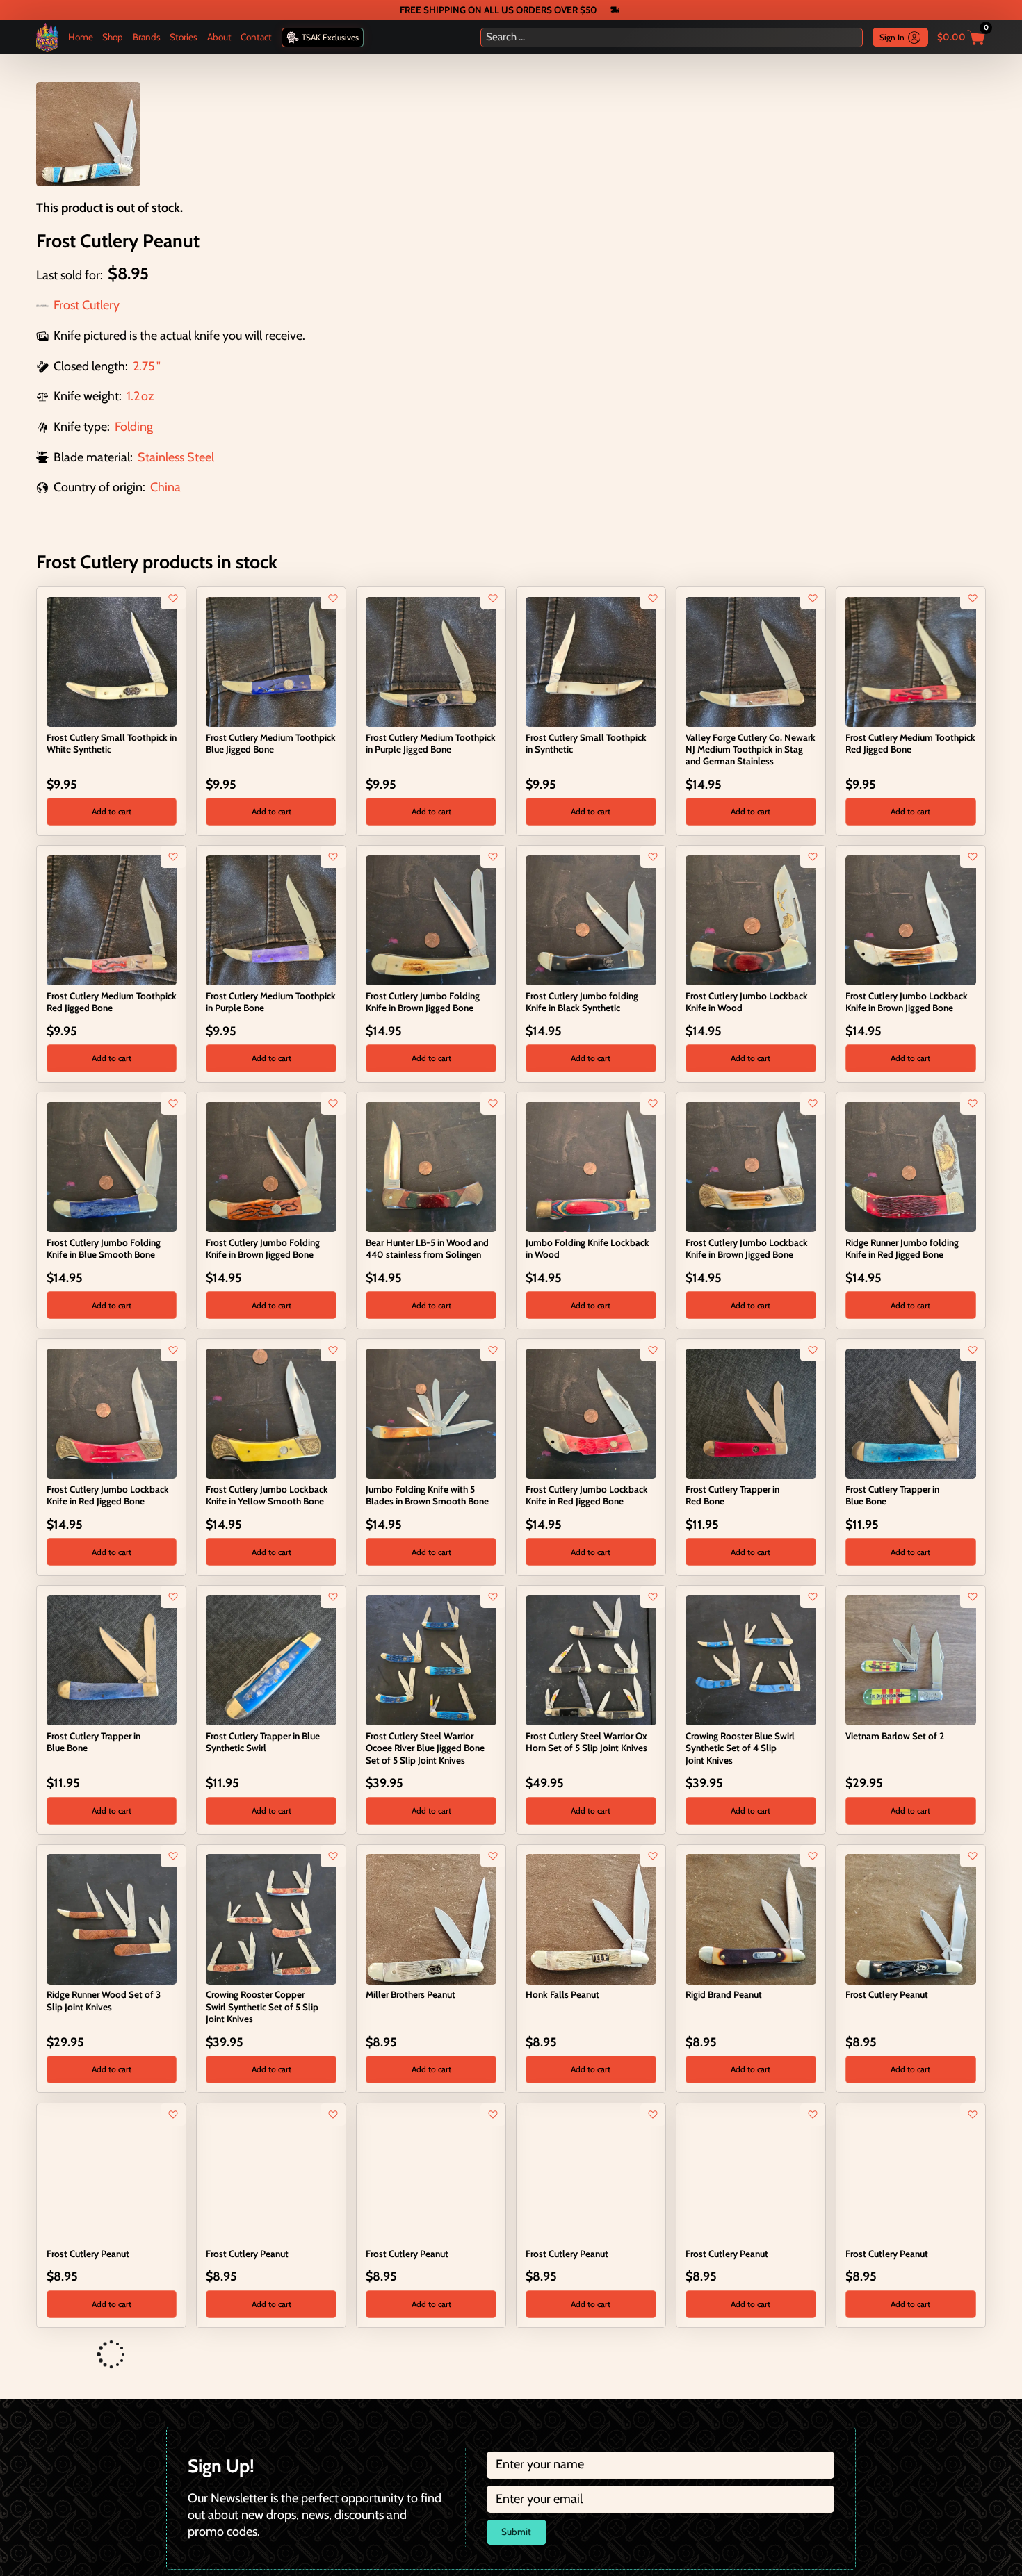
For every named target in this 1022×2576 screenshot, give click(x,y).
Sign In (892, 37)
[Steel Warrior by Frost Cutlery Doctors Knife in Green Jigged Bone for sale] (271, 2411)
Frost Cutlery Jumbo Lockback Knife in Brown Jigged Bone (907, 1002)
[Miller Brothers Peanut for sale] (431, 1918)
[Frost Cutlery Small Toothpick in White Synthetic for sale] (112, 661)
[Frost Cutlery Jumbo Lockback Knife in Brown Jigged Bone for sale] (910, 919)
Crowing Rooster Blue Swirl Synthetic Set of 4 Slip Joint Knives (740, 1748)
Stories (184, 37)
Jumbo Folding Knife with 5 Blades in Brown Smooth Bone (427, 1495)
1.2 (133, 396)
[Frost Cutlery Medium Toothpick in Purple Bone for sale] (271, 919)
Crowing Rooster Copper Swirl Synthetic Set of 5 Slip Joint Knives (262, 2006)
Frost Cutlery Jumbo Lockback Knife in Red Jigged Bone (108, 1495)
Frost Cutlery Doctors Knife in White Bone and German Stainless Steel (425, 2500)
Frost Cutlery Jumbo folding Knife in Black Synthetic (582, 1002)
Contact (256, 37)
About (219, 37)
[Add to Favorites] (173, 598)
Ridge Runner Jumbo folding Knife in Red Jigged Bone (902, 1248)
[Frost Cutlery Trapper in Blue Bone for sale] (910, 1413)
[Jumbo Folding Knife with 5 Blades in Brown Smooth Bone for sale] (431, 1413)
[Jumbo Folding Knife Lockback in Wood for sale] (591, 1166)
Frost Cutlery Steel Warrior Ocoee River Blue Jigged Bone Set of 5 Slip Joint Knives (425, 1748)
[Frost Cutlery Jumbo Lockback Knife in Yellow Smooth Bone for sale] (271, 1413)
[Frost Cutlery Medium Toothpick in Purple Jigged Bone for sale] (431, 661)
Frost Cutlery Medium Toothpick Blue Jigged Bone (271, 743)
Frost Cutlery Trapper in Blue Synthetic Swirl (263, 1742)
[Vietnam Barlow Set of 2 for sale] (910, 1659)
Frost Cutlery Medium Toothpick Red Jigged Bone (910, 743)
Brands (147, 37)
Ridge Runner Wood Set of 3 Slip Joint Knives (104, 2000)
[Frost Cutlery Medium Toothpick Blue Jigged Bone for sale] (271, 661)
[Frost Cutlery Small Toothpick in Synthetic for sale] (591, 661)
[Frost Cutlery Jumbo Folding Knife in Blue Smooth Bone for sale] (112, 1166)
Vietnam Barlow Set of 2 (895, 1736)
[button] (112, 812)
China (165, 487)
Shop (113, 37)
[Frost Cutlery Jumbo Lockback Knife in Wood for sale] (751, 919)
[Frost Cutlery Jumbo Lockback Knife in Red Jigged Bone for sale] (112, 1413)
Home (81, 37)
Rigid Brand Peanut (724, 1994)
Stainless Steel (176, 457)
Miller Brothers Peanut (411, 1994)
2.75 (144, 366)
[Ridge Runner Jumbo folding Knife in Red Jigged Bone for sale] (910, 1166)
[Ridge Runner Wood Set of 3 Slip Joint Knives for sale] (112, 1918)
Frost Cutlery (87, 305)
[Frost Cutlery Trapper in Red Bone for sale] (751, 1413)
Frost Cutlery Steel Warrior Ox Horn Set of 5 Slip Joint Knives (586, 1742)
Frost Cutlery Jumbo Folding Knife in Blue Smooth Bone (104, 1248)
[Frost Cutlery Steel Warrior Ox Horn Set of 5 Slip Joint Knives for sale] (591, 1659)
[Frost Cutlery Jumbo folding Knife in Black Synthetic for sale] (591, 919)
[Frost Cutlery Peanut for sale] (910, 1918)
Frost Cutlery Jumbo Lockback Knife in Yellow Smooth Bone (267, 1495)
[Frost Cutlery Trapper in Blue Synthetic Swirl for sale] (271, 1659)
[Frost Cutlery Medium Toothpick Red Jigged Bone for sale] (910, 661)
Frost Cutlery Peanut (887, 1994)
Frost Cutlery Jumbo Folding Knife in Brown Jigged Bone (423, 1002)
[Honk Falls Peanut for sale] (591, 1918)
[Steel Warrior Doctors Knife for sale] (112, 2411)
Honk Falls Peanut (562, 1994)
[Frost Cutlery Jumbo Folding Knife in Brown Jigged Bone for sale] (431, 919)
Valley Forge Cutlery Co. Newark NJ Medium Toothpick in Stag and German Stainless (751, 749)
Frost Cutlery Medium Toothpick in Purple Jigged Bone (431, 743)
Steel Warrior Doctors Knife (102, 2488)
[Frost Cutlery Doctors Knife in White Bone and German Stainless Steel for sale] (431, 2411)
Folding (134, 427)
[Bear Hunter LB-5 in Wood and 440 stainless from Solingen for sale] (431, 1166)
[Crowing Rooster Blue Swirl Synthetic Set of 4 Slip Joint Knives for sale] (751, 1659)
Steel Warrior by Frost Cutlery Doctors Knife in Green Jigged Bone (266, 2500)
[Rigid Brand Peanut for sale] (751, 1918)
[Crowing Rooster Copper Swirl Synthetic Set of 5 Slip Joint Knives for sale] (271, 1918)
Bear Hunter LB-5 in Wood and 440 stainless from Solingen (427, 1248)
